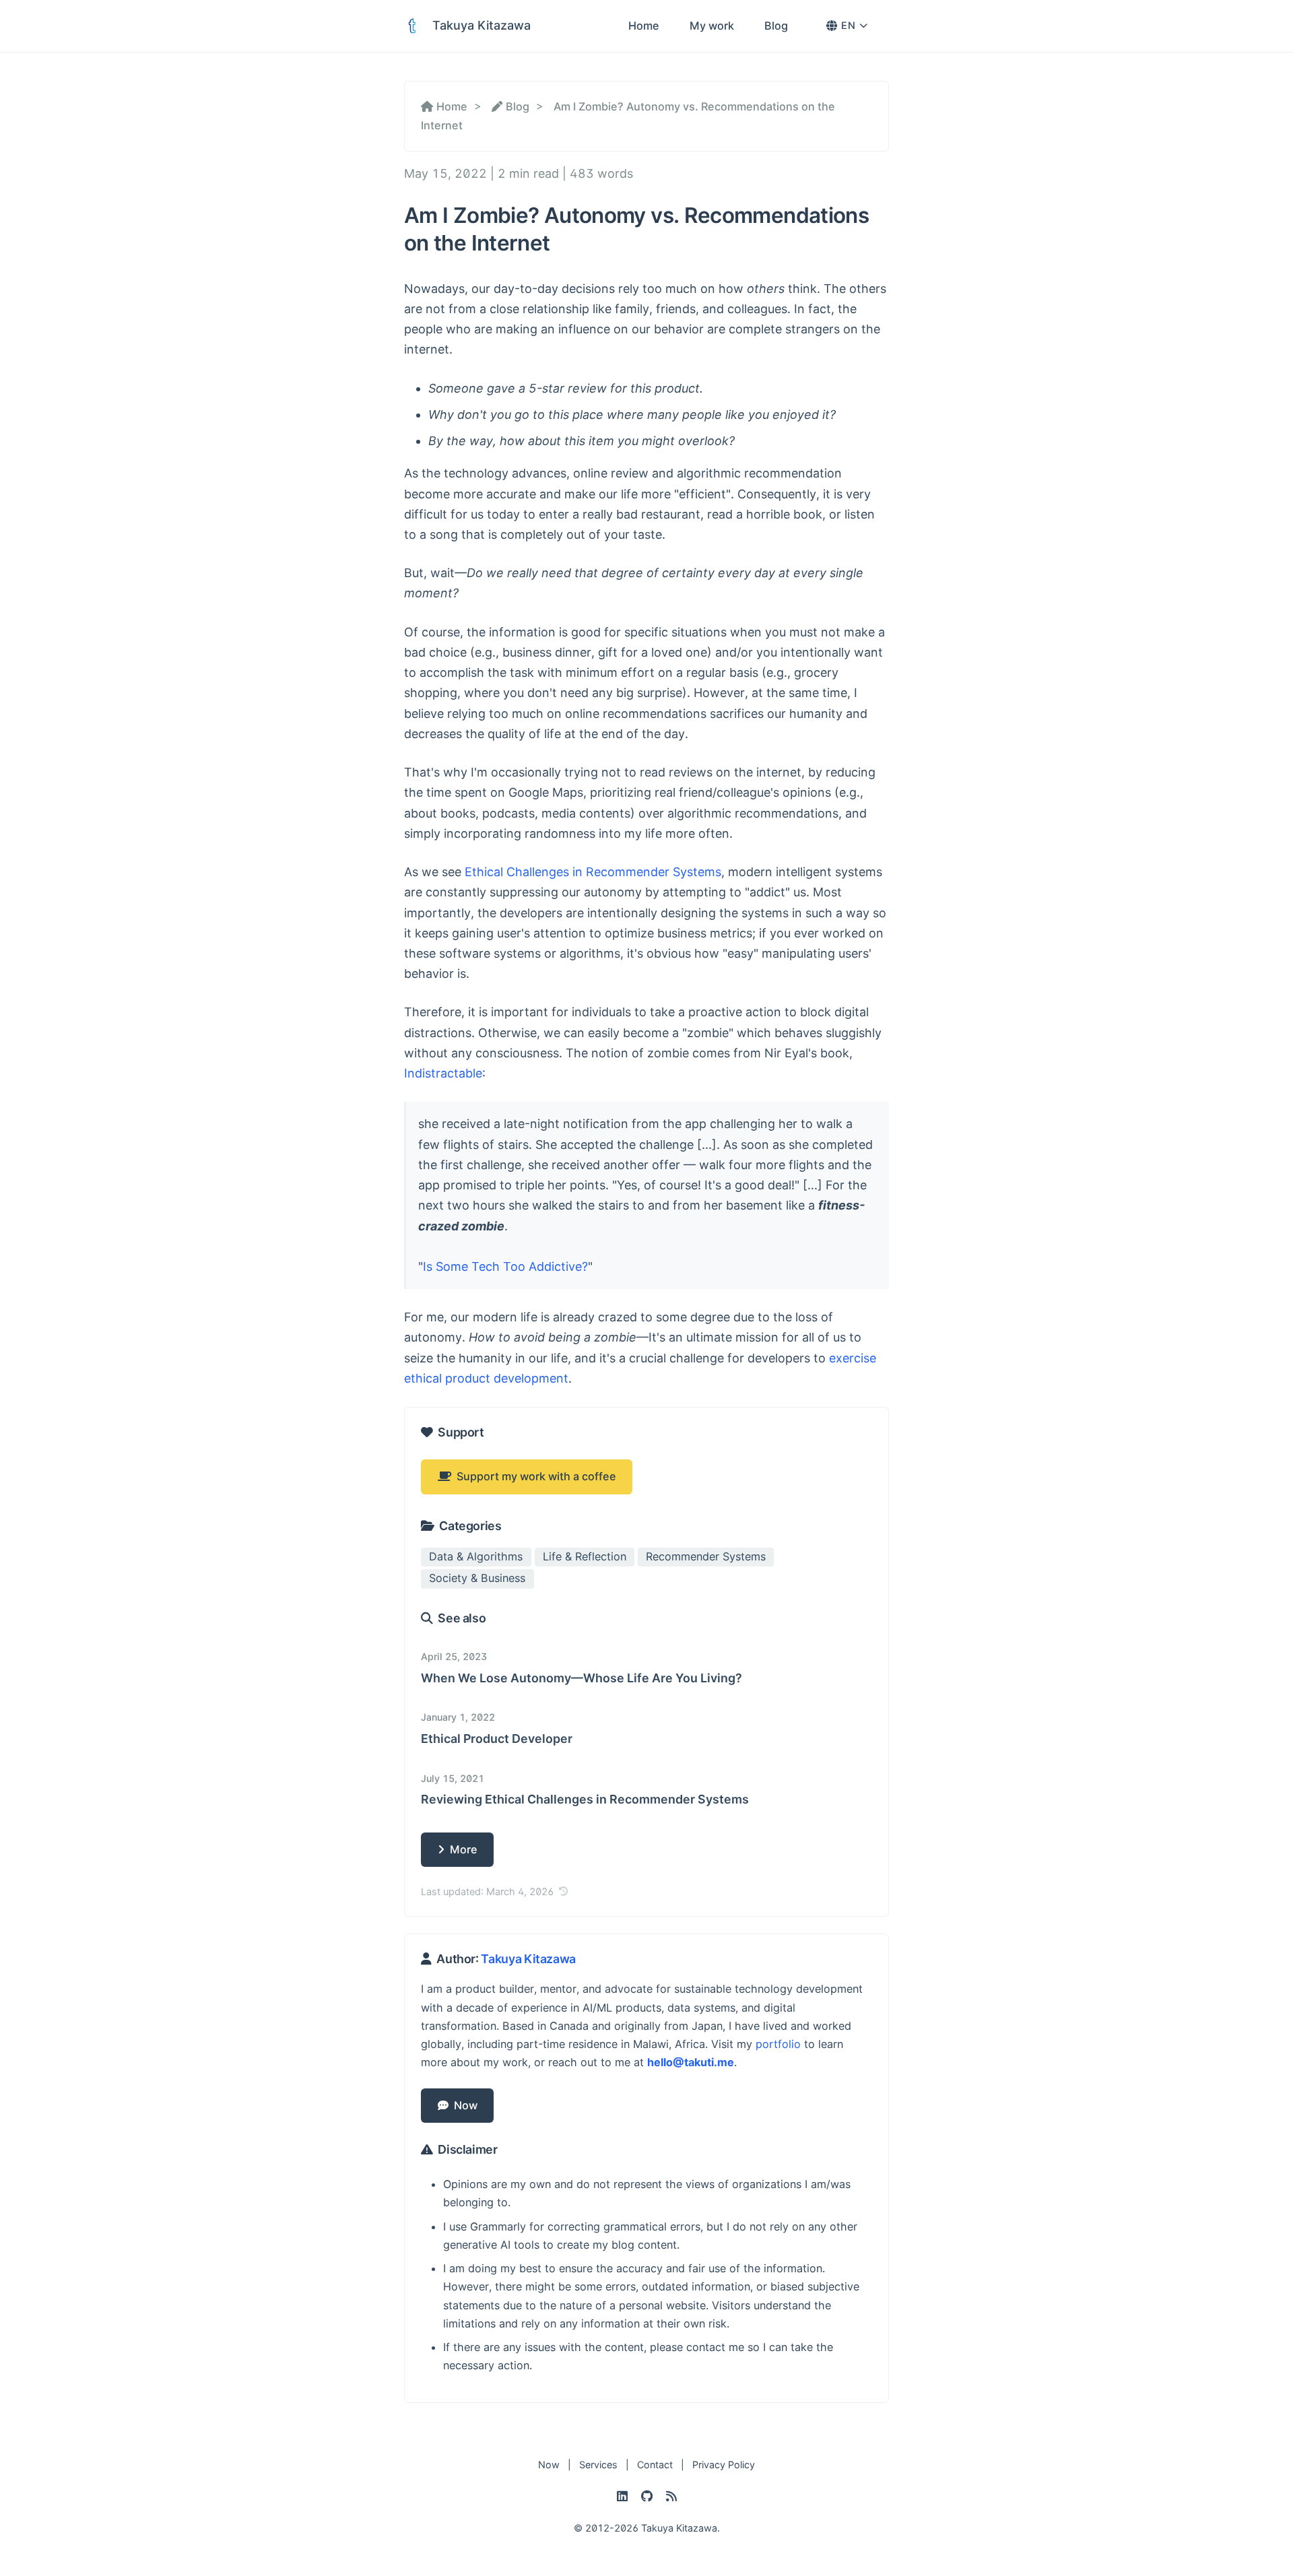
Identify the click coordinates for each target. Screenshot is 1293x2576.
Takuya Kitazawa (528, 1959)
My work (712, 26)
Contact (655, 2465)
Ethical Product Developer (497, 1739)
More (461, 1849)
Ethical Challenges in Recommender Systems (593, 872)
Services (598, 2465)
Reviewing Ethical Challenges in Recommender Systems (585, 1799)
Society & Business (477, 1578)
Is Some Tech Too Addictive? (505, 1266)
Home (644, 26)
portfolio (778, 2044)
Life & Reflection (585, 1556)
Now (463, 2105)
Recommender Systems (706, 1556)
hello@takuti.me (691, 2062)
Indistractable (443, 1073)
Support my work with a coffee (534, 1476)
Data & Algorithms (476, 1556)
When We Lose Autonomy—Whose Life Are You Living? (582, 1678)
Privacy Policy (724, 2465)
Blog (776, 26)
